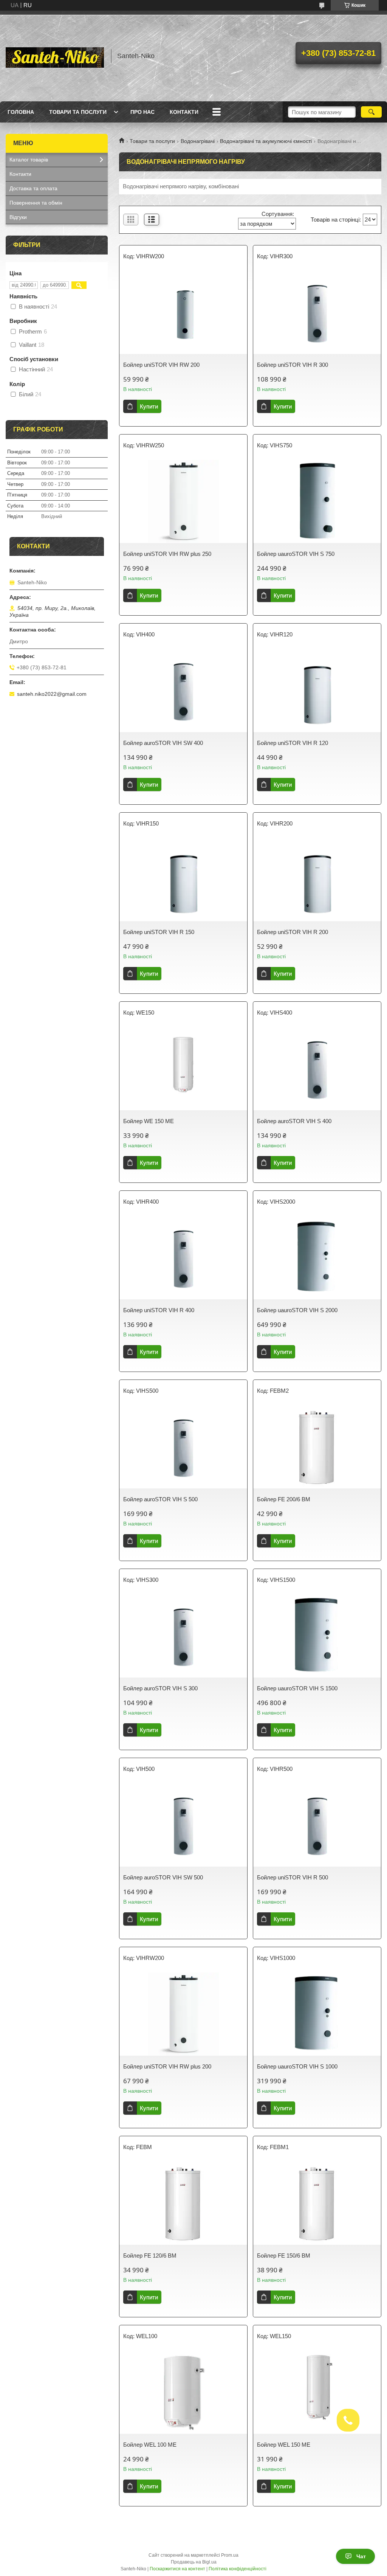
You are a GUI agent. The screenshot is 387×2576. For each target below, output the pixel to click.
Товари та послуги (78, 112)
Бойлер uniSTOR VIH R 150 (159, 932)
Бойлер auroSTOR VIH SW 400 (163, 743)
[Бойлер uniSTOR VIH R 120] (317, 691)
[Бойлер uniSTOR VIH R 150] (183, 880)
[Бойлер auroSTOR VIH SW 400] (183, 691)
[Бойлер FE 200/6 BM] (317, 1447)
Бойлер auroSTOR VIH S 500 (160, 1499)
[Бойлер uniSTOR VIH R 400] (183, 1258)
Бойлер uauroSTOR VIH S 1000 (297, 2066)
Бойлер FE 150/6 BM (284, 2256)
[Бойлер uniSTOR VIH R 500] (317, 1825)
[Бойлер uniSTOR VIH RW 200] (183, 312)
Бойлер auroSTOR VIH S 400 (294, 1121)
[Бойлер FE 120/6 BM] (183, 2203)
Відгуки (18, 217)
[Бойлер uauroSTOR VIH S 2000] (317, 1258)
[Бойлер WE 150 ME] (183, 1069)
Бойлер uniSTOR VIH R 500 (293, 1877)
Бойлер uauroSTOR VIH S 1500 (297, 1688)
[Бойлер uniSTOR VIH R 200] (317, 880)
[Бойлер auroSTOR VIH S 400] (317, 1069)
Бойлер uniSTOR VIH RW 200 (161, 365)
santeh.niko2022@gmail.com (52, 694)
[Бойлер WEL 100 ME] (183, 2392)
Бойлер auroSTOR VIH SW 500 (163, 1877)
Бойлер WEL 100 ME (150, 2445)
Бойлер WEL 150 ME (284, 2445)
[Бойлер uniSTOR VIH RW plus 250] (183, 501)
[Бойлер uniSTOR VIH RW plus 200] (183, 2014)
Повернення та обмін (36, 203)
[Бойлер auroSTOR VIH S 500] (183, 1447)
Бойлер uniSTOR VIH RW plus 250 (167, 554)
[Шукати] (371, 112)
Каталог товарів (29, 160)
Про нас (142, 112)
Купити (149, 406)
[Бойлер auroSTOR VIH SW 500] (183, 1825)
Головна (21, 112)
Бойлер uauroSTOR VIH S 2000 (297, 1310)
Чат (361, 2556)
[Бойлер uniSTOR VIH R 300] (317, 312)
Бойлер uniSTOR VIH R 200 (293, 932)
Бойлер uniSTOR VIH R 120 (293, 743)
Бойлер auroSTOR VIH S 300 (160, 1688)
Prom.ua (230, 2555)
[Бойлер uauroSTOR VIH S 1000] (317, 2014)
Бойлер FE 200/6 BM (284, 1499)
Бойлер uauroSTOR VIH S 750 (296, 554)
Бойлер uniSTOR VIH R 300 (293, 365)
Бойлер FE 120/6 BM (150, 2256)
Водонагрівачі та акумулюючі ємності (266, 141)
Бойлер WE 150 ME (149, 1121)
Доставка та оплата (33, 188)
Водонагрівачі (198, 141)
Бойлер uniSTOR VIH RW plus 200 (167, 2066)
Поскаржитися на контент (177, 2569)
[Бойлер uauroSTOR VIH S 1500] (317, 1636)
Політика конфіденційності (238, 2569)
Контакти (184, 112)
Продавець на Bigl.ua (194, 2562)
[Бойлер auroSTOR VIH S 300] (183, 1636)
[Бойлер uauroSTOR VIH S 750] (317, 501)
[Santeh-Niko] (55, 56)
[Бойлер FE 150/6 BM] (317, 2203)
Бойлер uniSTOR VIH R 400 (159, 1310)
